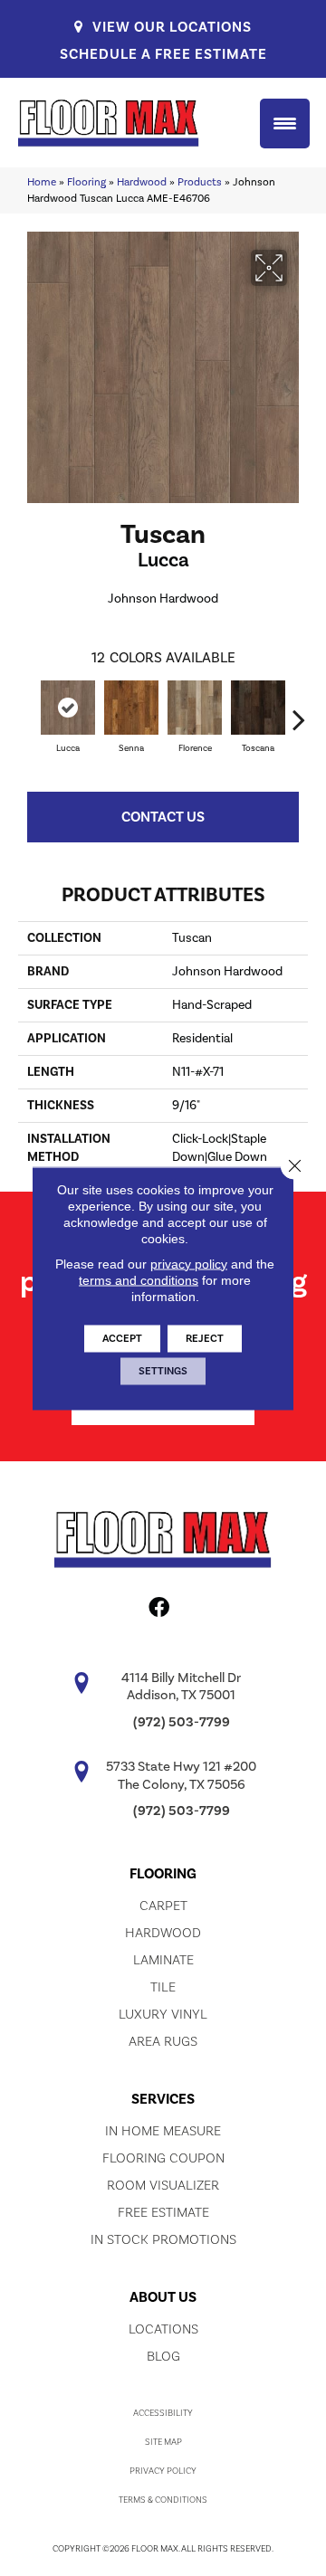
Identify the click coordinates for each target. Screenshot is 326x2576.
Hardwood (142, 182)
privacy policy (189, 1263)
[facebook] (159, 1611)
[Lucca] (68, 708)
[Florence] (195, 708)
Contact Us (163, 817)
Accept (122, 1338)
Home (42, 182)
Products (200, 182)
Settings (163, 1370)
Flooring (86, 182)
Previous (27, 710)
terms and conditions (139, 1279)
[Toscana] (258, 708)
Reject (205, 1338)
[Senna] (131, 708)
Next (299, 710)
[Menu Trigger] (285, 124)
